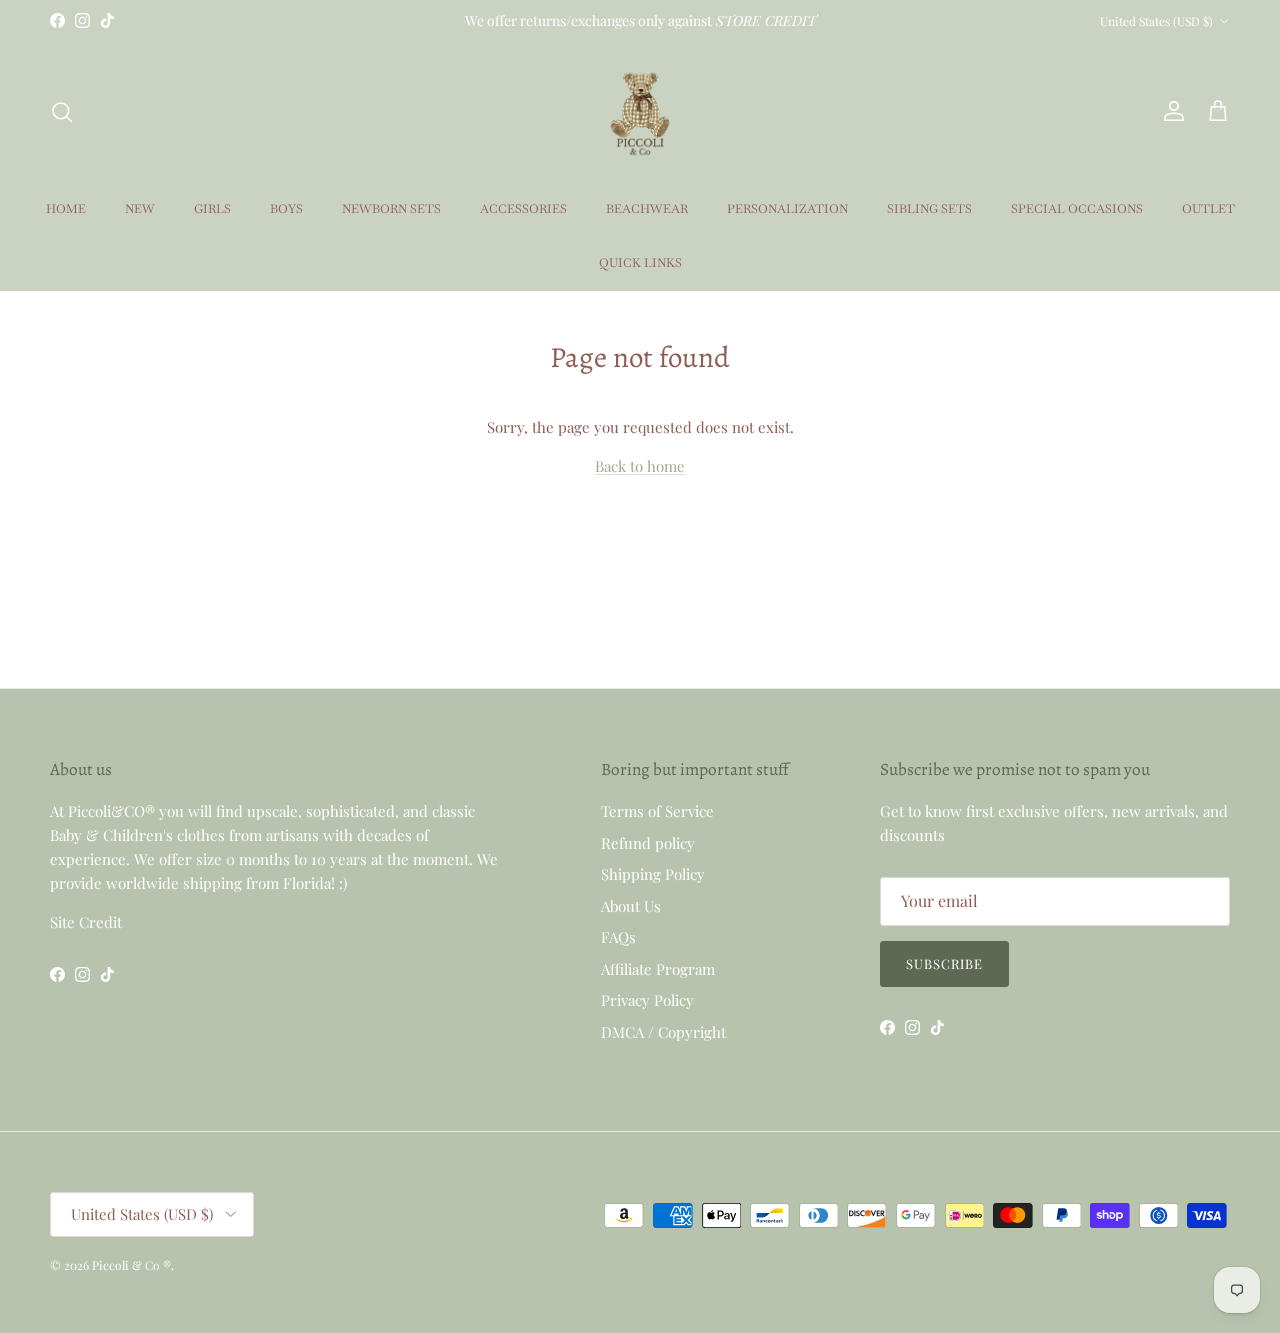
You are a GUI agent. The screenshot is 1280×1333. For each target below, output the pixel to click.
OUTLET (1208, 209)
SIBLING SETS (929, 209)
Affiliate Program (658, 969)
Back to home (640, 466)
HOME (66, 209)
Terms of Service (657, 811)
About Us (631, 906)
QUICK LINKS (640, 263)
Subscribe (944, 963)
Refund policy (648, 843)
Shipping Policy (653, 874)
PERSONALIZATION (787, 209)
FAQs (618, 937)
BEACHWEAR (647, 209)
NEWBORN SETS (391, 209)
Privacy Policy (647, 1000)
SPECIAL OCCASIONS (1077, 209)
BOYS (286, 209)
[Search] (62, 112)
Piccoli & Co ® (131, 1265)
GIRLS (212, 209)
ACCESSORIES (523, 209)
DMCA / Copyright (663, 1032)
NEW (140, 209)
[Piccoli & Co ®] (640, 111)
